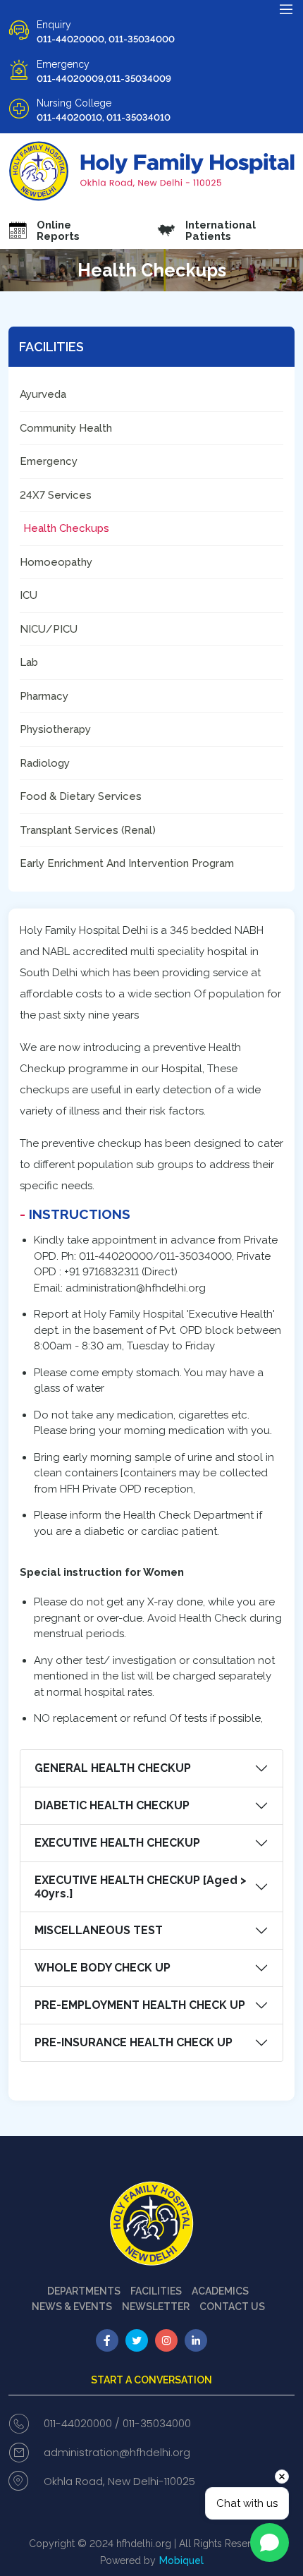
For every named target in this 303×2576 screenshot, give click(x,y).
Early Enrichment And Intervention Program (127, 863)
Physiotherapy (55, 729)
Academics (220, 2291)
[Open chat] (270, 2542)
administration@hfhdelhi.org (117, 2452)
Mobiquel (181, 2560)
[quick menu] (286, 9)
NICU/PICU (49, 629)
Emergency (49, 461)
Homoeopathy (56, 562)
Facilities (156, 2291)
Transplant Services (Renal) (88, 830)
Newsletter (156, 2307)
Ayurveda (43, 394)
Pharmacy (44, 696)
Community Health (66, 428)
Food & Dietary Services (81, 796)
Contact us (232, 2307)
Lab (29, 662)
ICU (29, 595)
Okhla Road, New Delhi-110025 (119, 2481)
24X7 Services (56, 495)
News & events (72, 2307)
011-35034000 (157, 2423)
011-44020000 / (82, 2423)
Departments (84, 2291)
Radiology (45, 763)
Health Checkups (66, 528)
